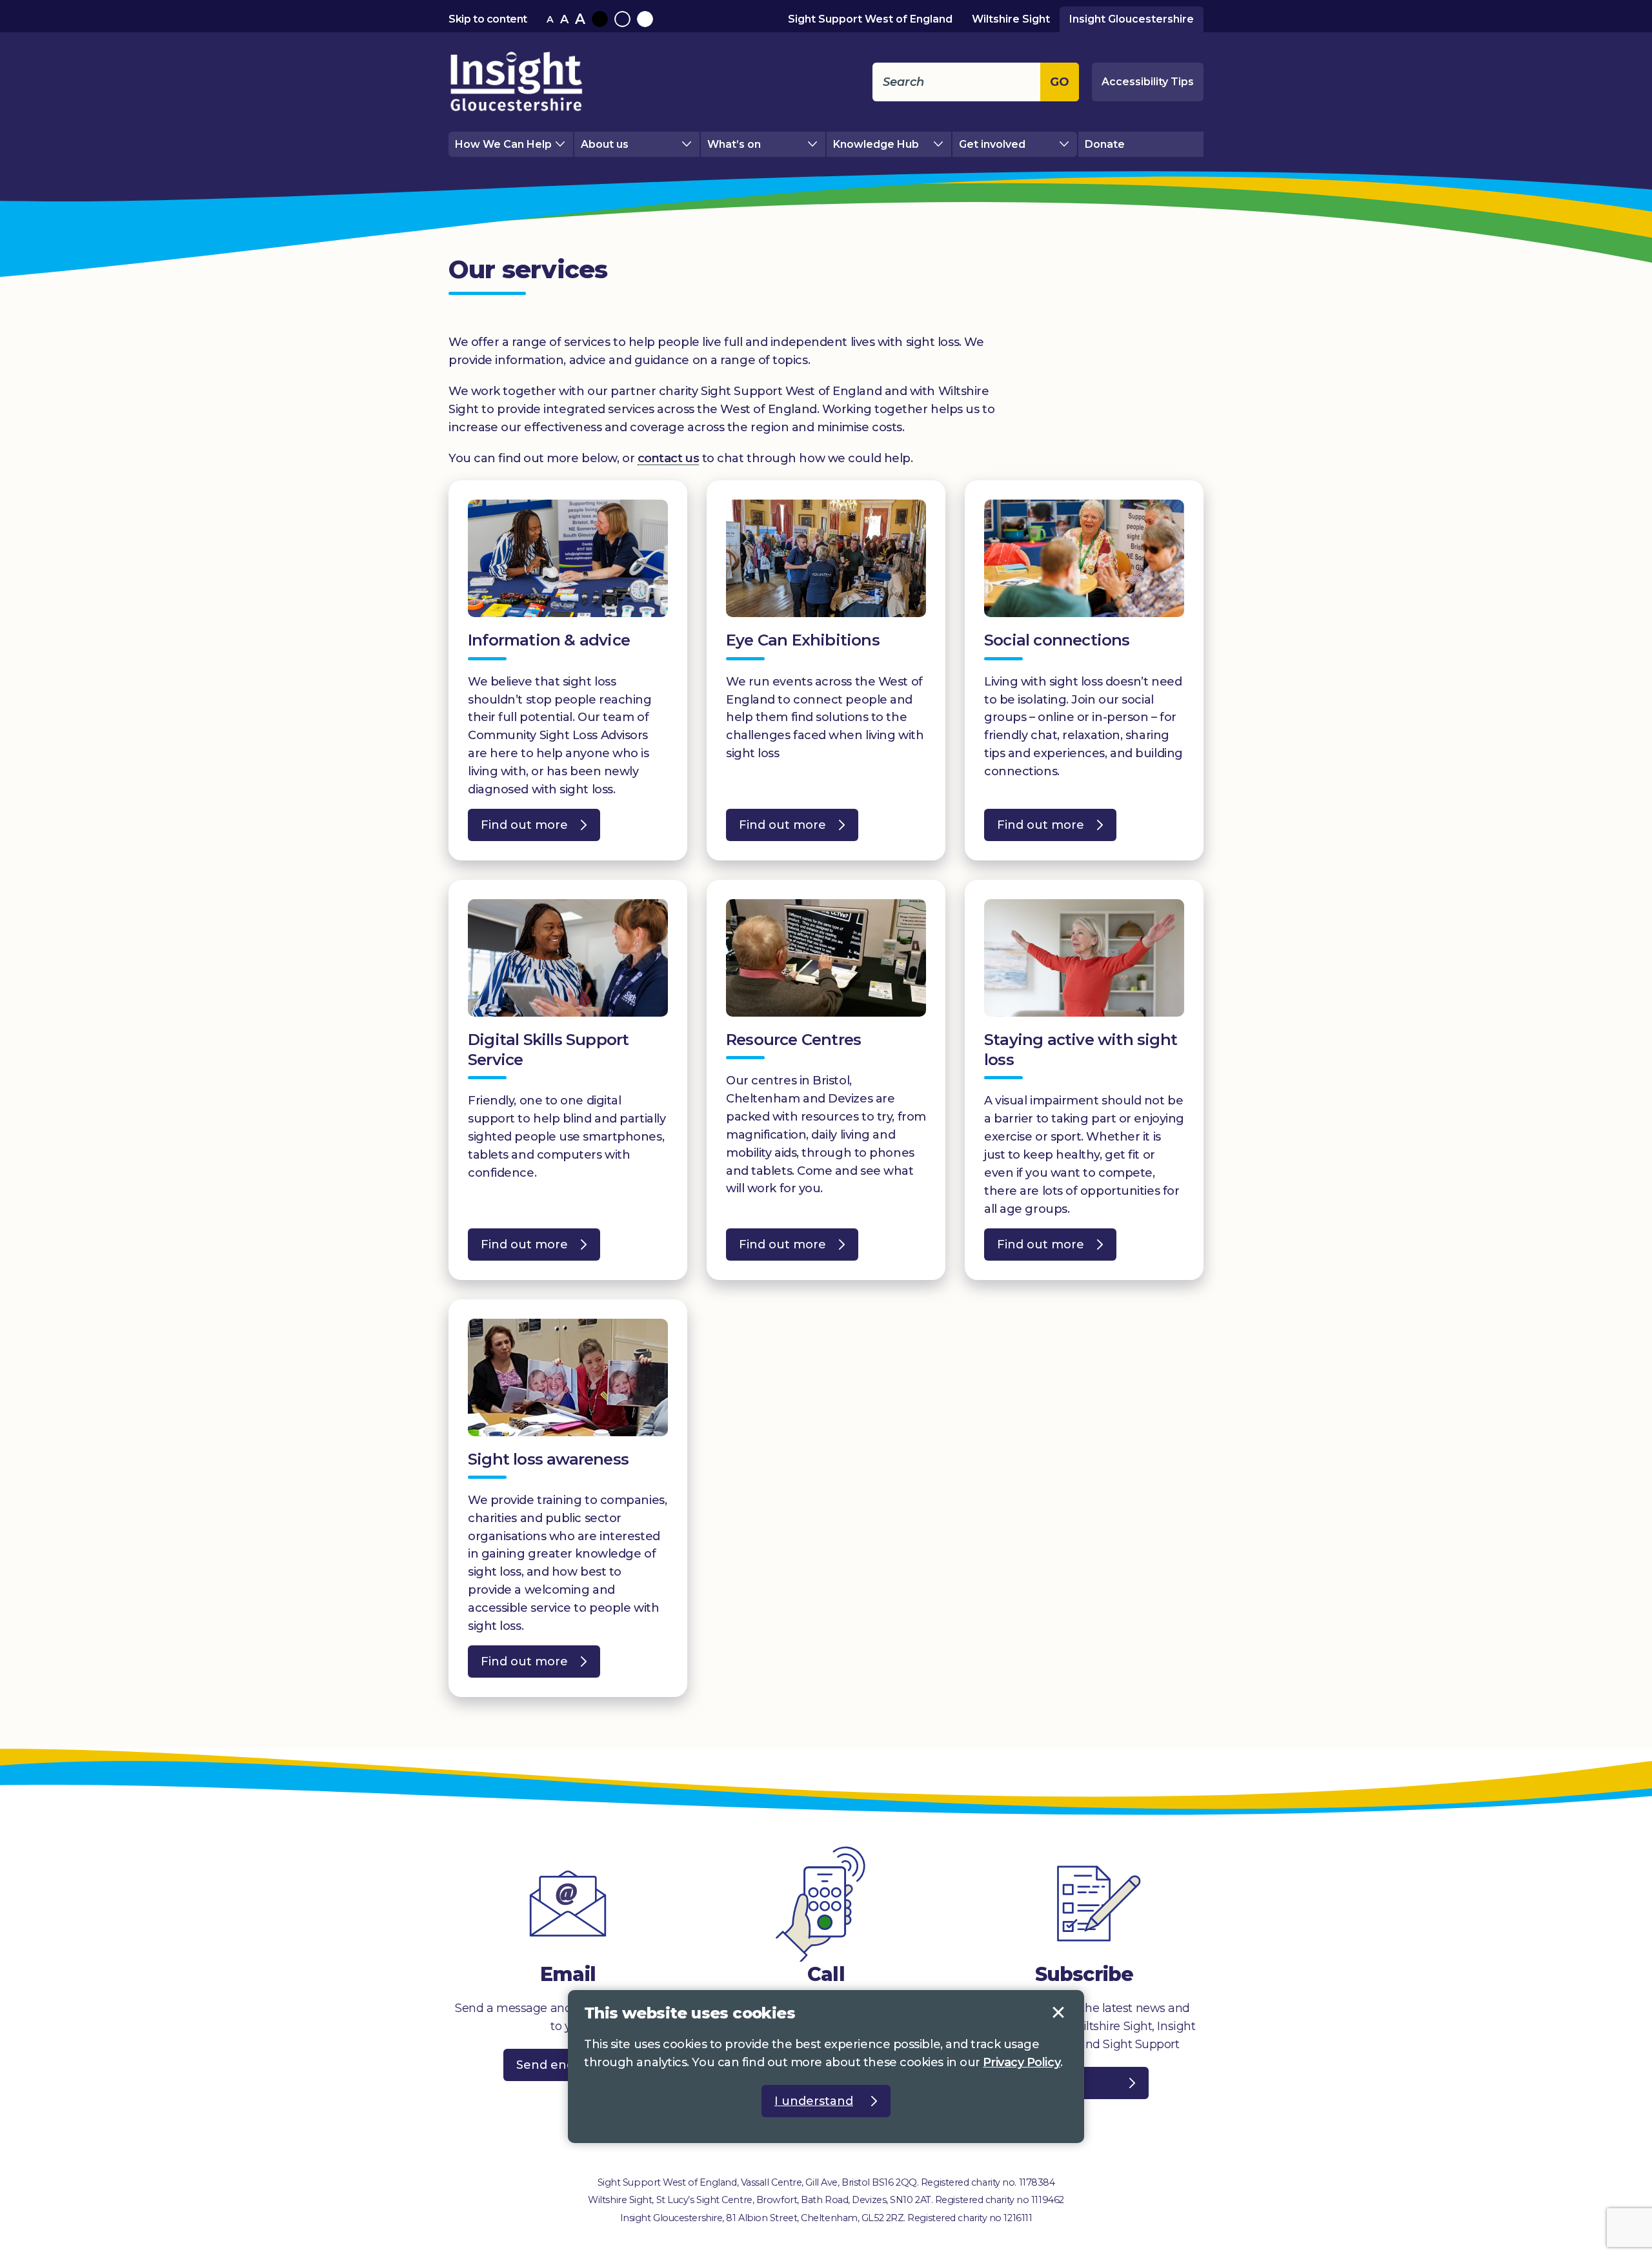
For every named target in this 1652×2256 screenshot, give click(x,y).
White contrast (645, 19)
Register (1058, 2083)
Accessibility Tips (1148, 82)
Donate (1105, 144)
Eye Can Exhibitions (803, 640)
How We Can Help (503, 144)
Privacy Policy (1022, 2062)
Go (1060, 82)
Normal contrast (622, 19)
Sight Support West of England (870, 19)
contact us (669, 458)
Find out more (518, 829)
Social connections (1057, 640)
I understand (1058, 2013)
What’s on (734, 144)
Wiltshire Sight (1011, 19)
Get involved (992, 144)
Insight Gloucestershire (1132, 19)
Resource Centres (793, 1040)
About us (605, 144)
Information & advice (549, 640)
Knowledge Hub (876, 144)
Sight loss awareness (548, 1459)
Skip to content (488, 19)
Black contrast (600, 19)
